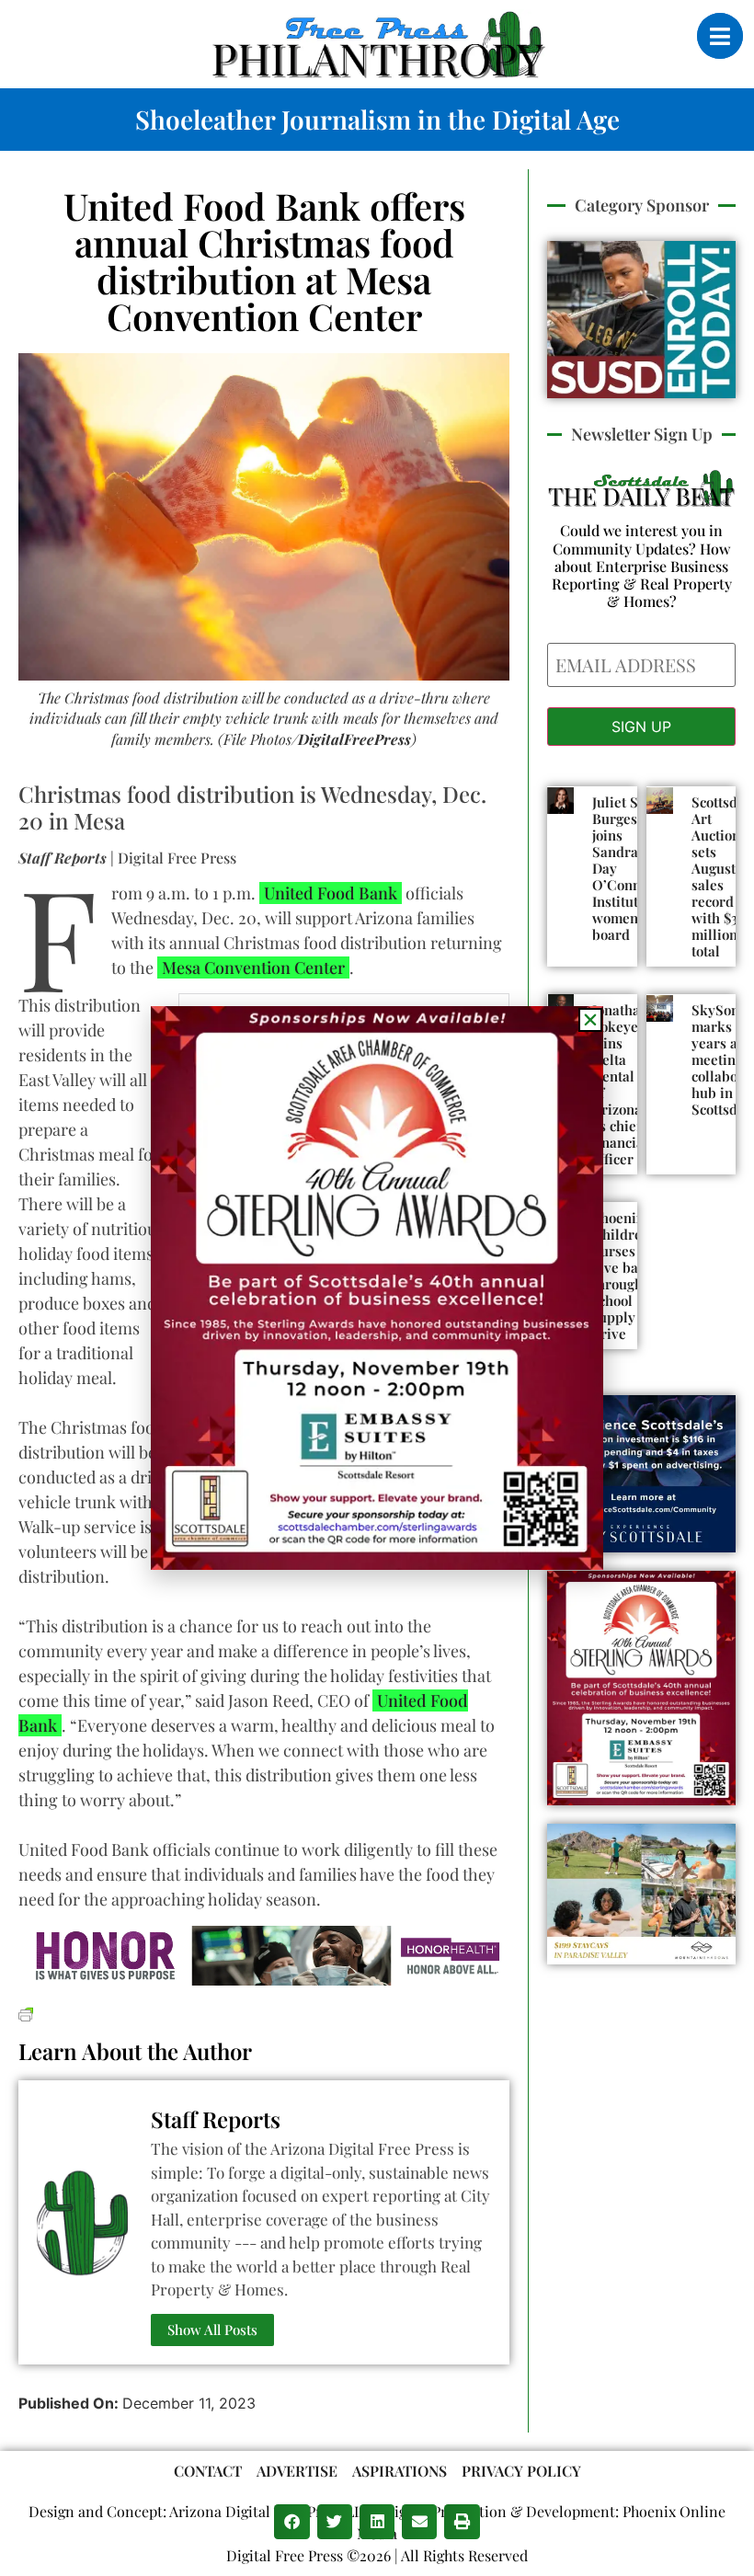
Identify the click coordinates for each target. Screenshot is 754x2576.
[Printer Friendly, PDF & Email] (26, 2012)
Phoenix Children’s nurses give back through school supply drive (626, 1276)
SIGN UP (641, 727)
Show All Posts (212, 2330)
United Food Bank (331, 893)
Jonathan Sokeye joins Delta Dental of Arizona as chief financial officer (620, 1084)
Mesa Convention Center (253, 967)
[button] (291, 2522)
